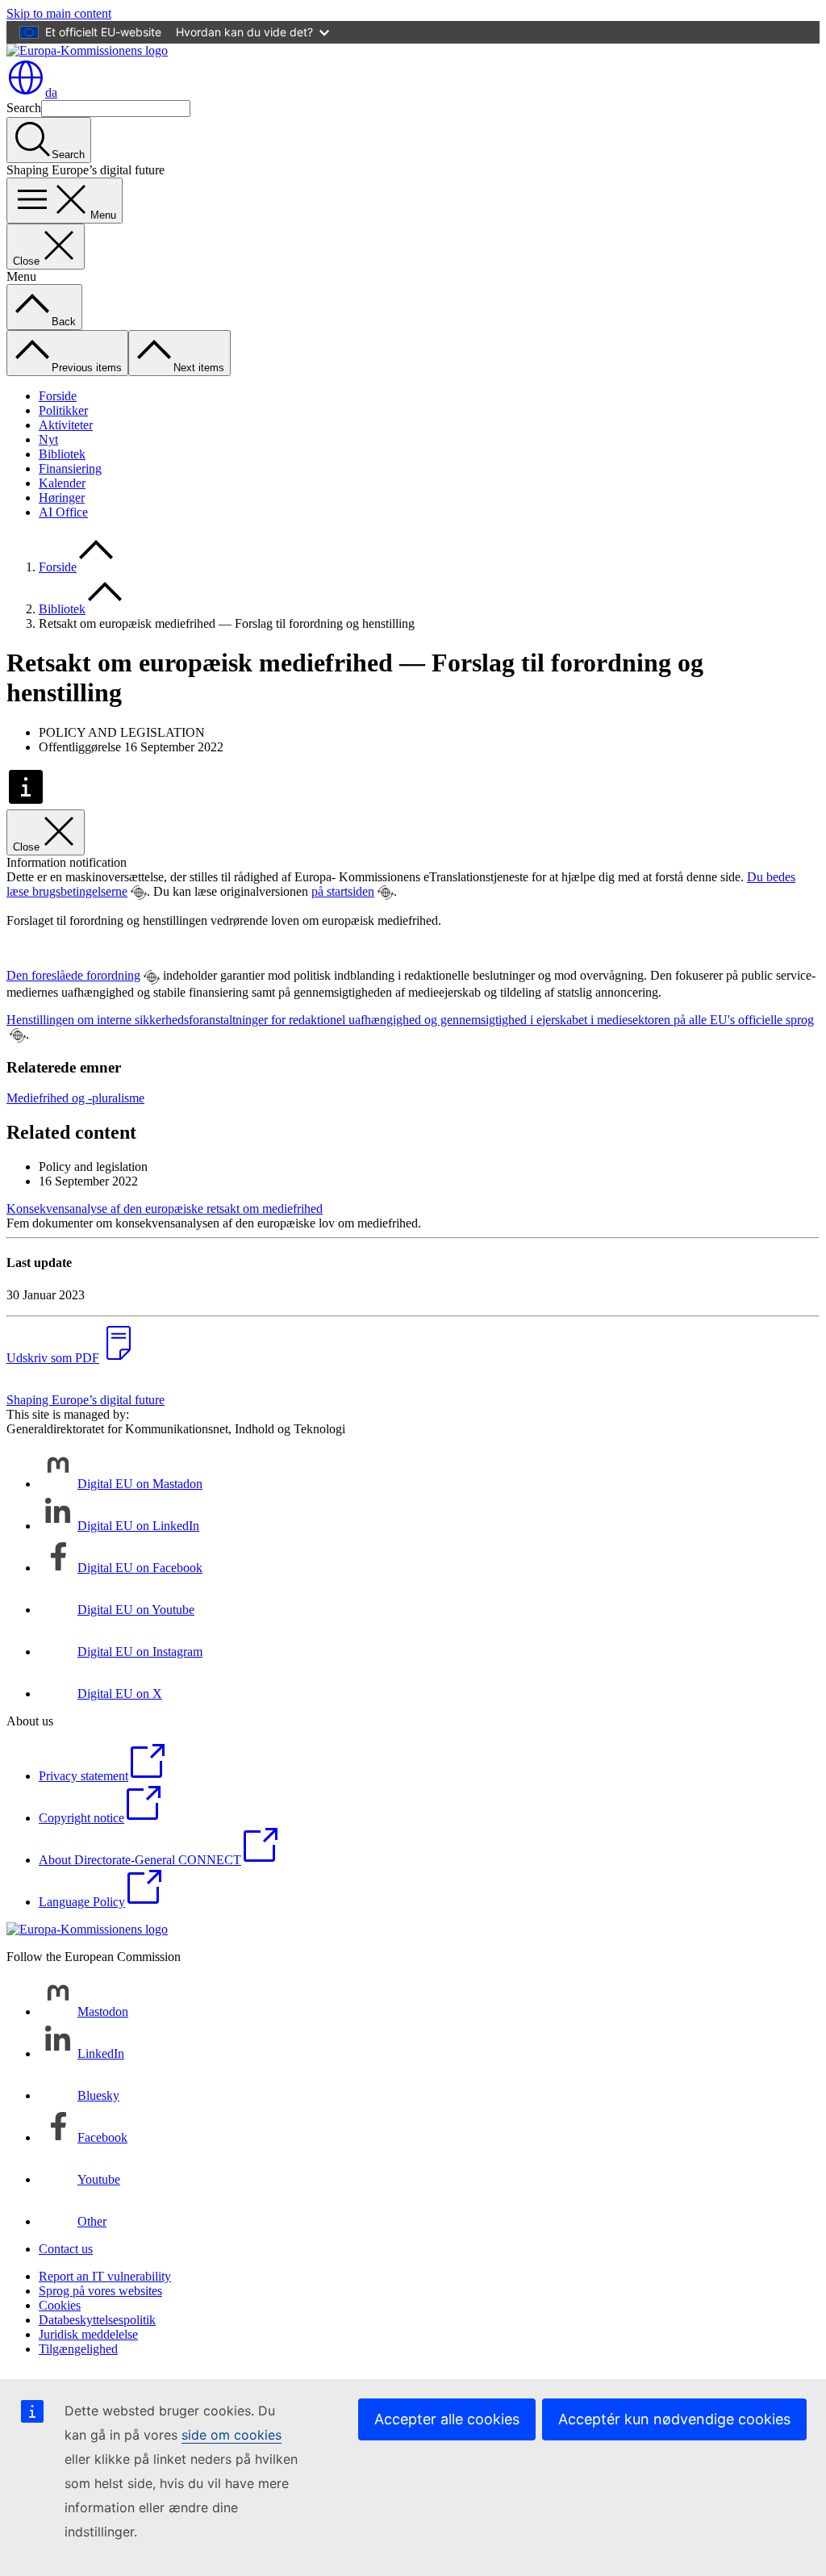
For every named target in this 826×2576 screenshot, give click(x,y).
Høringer (62, 498)
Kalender (62, 483)
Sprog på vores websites (100, 2291)
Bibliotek (62, 454)
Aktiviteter (66, 425)
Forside (58, 396)
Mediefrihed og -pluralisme (75, 1098)
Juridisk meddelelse (88, 2334)
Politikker (63, 410)
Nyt (48, 439)
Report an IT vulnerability (105, 2276)
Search (24, 108)
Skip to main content (59, 13)
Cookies (60, 2305)
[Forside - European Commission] (87, 50)
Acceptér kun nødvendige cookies (674, 2419)
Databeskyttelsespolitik (97, 2320)
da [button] (51, 92)
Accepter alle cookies (447, 2419)
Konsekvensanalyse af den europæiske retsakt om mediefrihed (165, 1209)
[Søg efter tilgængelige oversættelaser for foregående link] (139, 893)
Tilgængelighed (78, 2349)
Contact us (66, 2249)
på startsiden (343, 891)
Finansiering (70, 468)
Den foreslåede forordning (73, 975)
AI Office (63, 512)
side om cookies (232, 2435)
